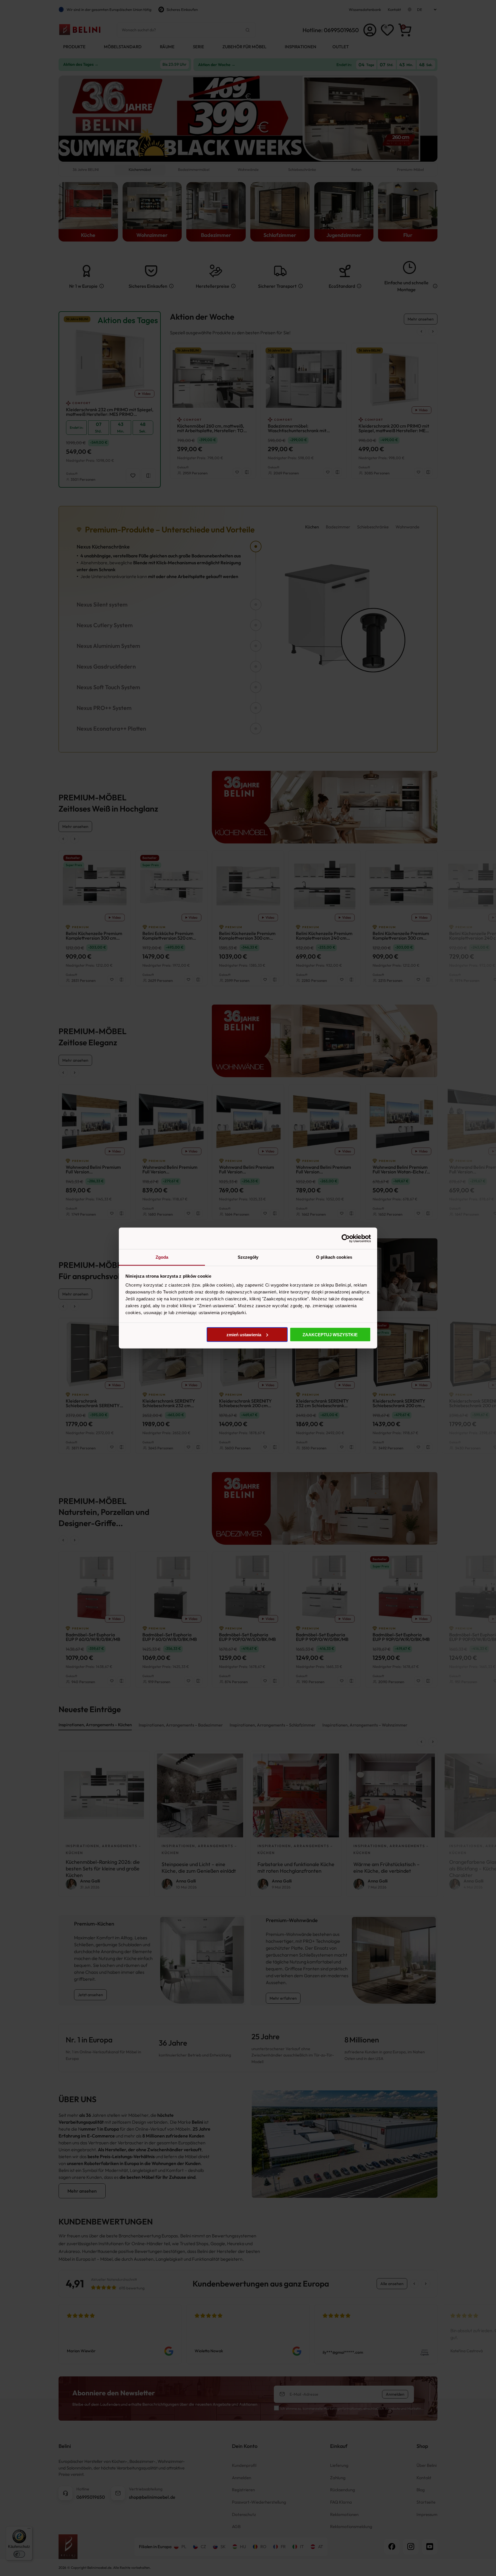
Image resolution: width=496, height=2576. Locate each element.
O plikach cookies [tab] (334, 1257)
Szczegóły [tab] (248, 1257)
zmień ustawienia (244, 1334)
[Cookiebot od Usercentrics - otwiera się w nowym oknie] (346, 1238)
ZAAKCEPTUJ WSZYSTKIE (330, 1334)
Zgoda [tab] (162, 1257)
